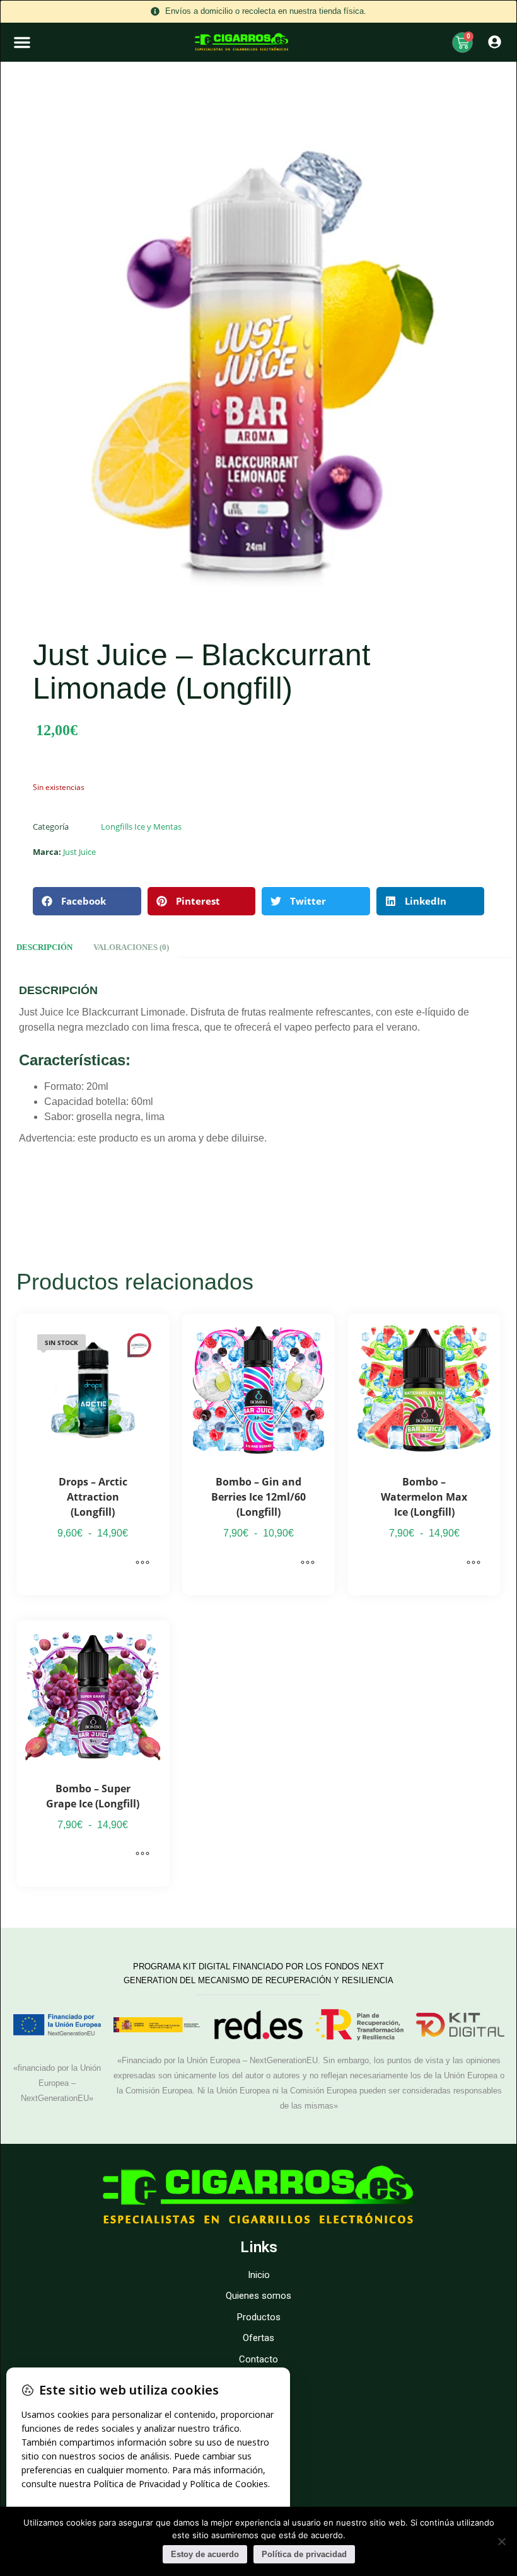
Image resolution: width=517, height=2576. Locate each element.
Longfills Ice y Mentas (141, 827)
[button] (22, 42)
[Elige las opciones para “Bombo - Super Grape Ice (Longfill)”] (142, 1855)
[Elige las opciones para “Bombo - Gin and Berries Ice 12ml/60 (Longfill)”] (308, 1563)
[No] (501, 2541)
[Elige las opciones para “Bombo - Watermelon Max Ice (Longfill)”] (473, 1563)
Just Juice (79, 852)
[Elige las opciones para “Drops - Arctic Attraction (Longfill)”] (142, 1563)
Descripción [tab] (44, 947)
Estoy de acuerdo (205, 2554)
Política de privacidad (304, 2554)
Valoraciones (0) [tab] (131, 947)
